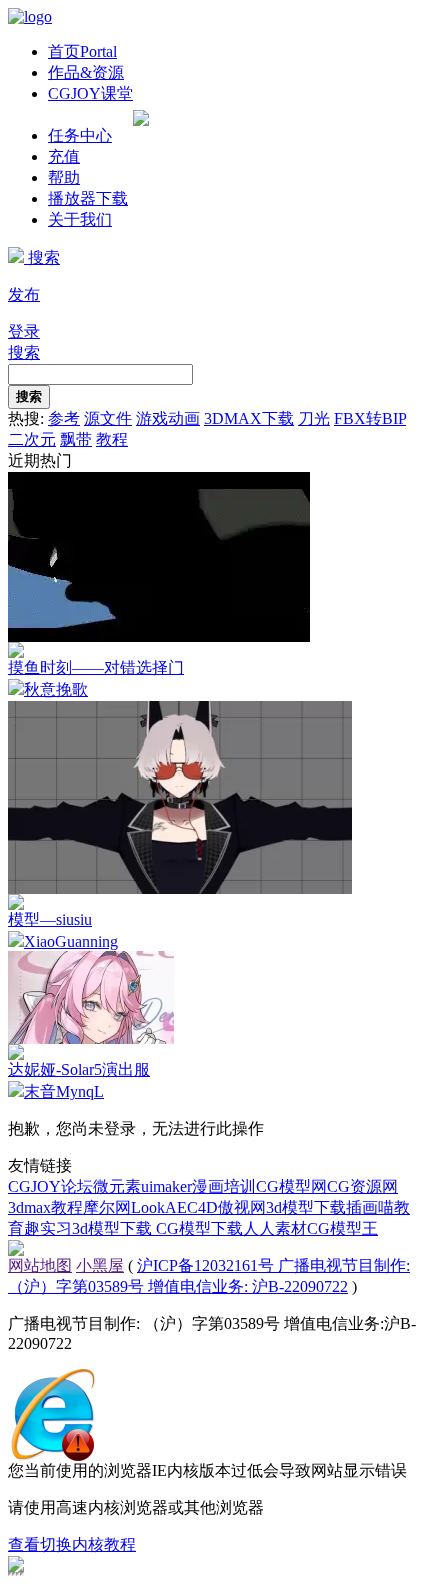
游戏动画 (168, 418)
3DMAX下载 (249, 418)
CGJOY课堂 (90, 93)
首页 (82, 51)
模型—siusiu (50, 919)
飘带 (76, 439)
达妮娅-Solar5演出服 (79, 1069)
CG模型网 (291, 1186)
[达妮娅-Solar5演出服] (91, 1038)
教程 (112, 439)
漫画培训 (224, 1186)
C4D (202, 1207)
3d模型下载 (306, 1207)
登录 (24, 331)
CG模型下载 (199, 1228)
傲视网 (242, 1207)
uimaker (166, 1186)
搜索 (42, 257)
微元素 (117, 1186)
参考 (64, 418)
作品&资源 (86, 72)
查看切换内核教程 (72, 1544)
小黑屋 (100, 1265)
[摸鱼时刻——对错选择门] (159, 636)
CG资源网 (362, 1186)
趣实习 (48, 1228)
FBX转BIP (370, 418)
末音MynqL (64, 1091)
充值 (64, 156)
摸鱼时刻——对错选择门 (96, 667)
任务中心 (80, 135)
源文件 (108, 418)
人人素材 (275, 1228)
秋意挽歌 (56, 689)
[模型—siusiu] (180, 888)
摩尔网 (107, 1207)
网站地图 (40, 1265)
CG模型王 (342, 1228)
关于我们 (80, 219)
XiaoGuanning (71, 941)
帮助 (64, 177)
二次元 (32, 439)
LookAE (159, 1207)
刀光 (314, 418)
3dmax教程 (45, 1207)
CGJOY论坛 (50, 1186)
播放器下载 (88, 198)
